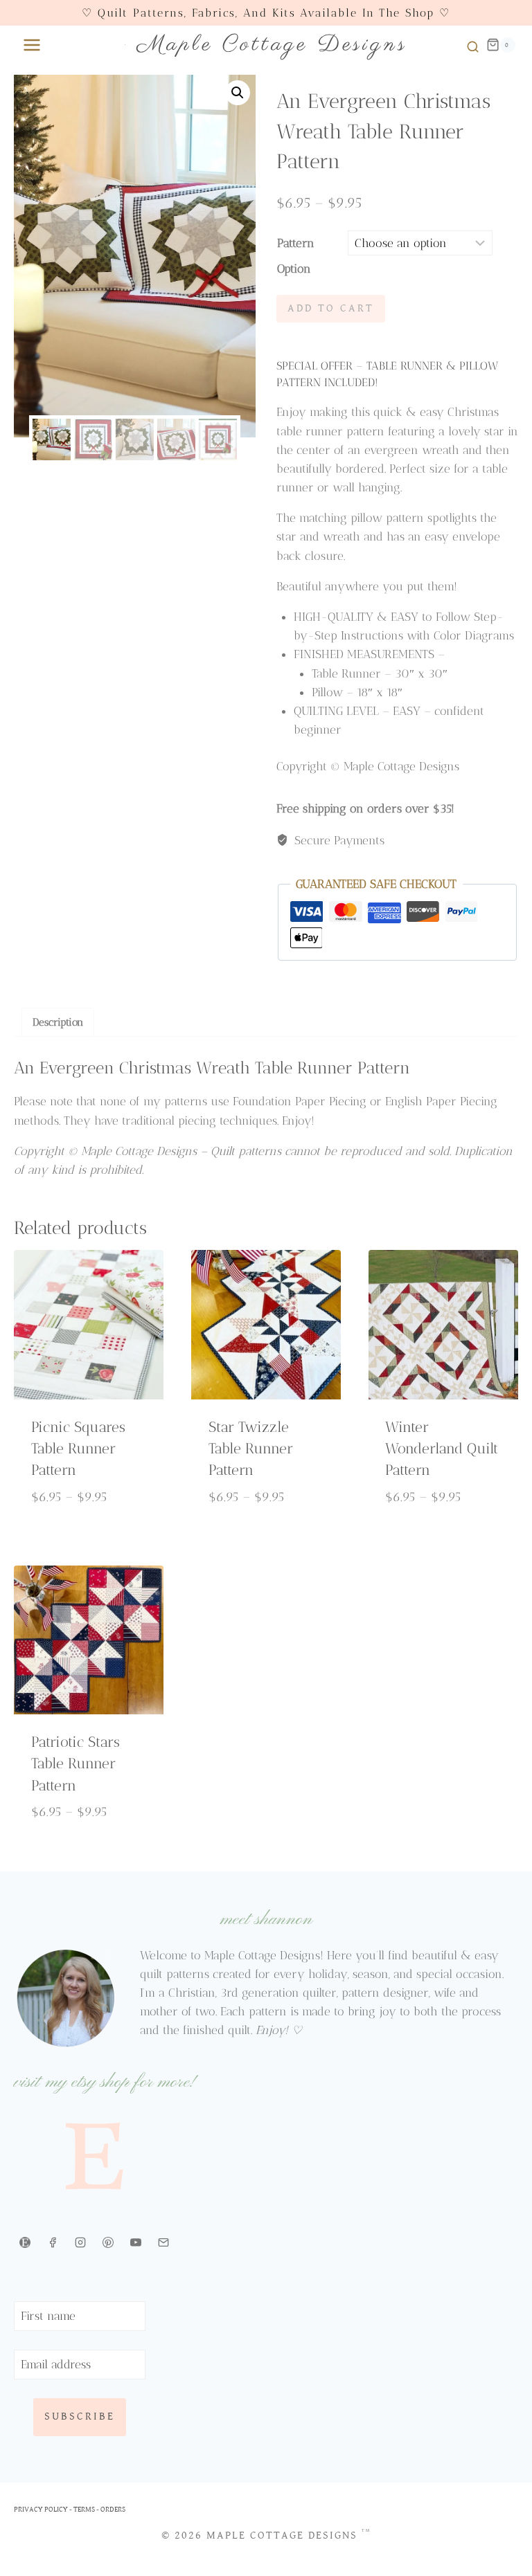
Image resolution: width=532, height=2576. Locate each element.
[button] (238, 93)
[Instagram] (80, 2242)
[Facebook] (53, 2242)
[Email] (163, 2242)
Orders (113, 2509)
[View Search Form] (470, 45)
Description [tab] (58, 1022)
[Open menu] (29, 45)
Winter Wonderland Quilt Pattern (442, 1448)
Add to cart (331, 308)
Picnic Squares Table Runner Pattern (78, 1448)
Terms (84, 2509)
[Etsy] (25, 2242)
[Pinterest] (108, 2242)
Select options (89, 1533)
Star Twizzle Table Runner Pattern (251, 1448)
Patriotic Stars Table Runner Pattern (76, 1763)
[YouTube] (136, 2242)
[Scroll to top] (502, 2538)
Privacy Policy (41, 2509)
